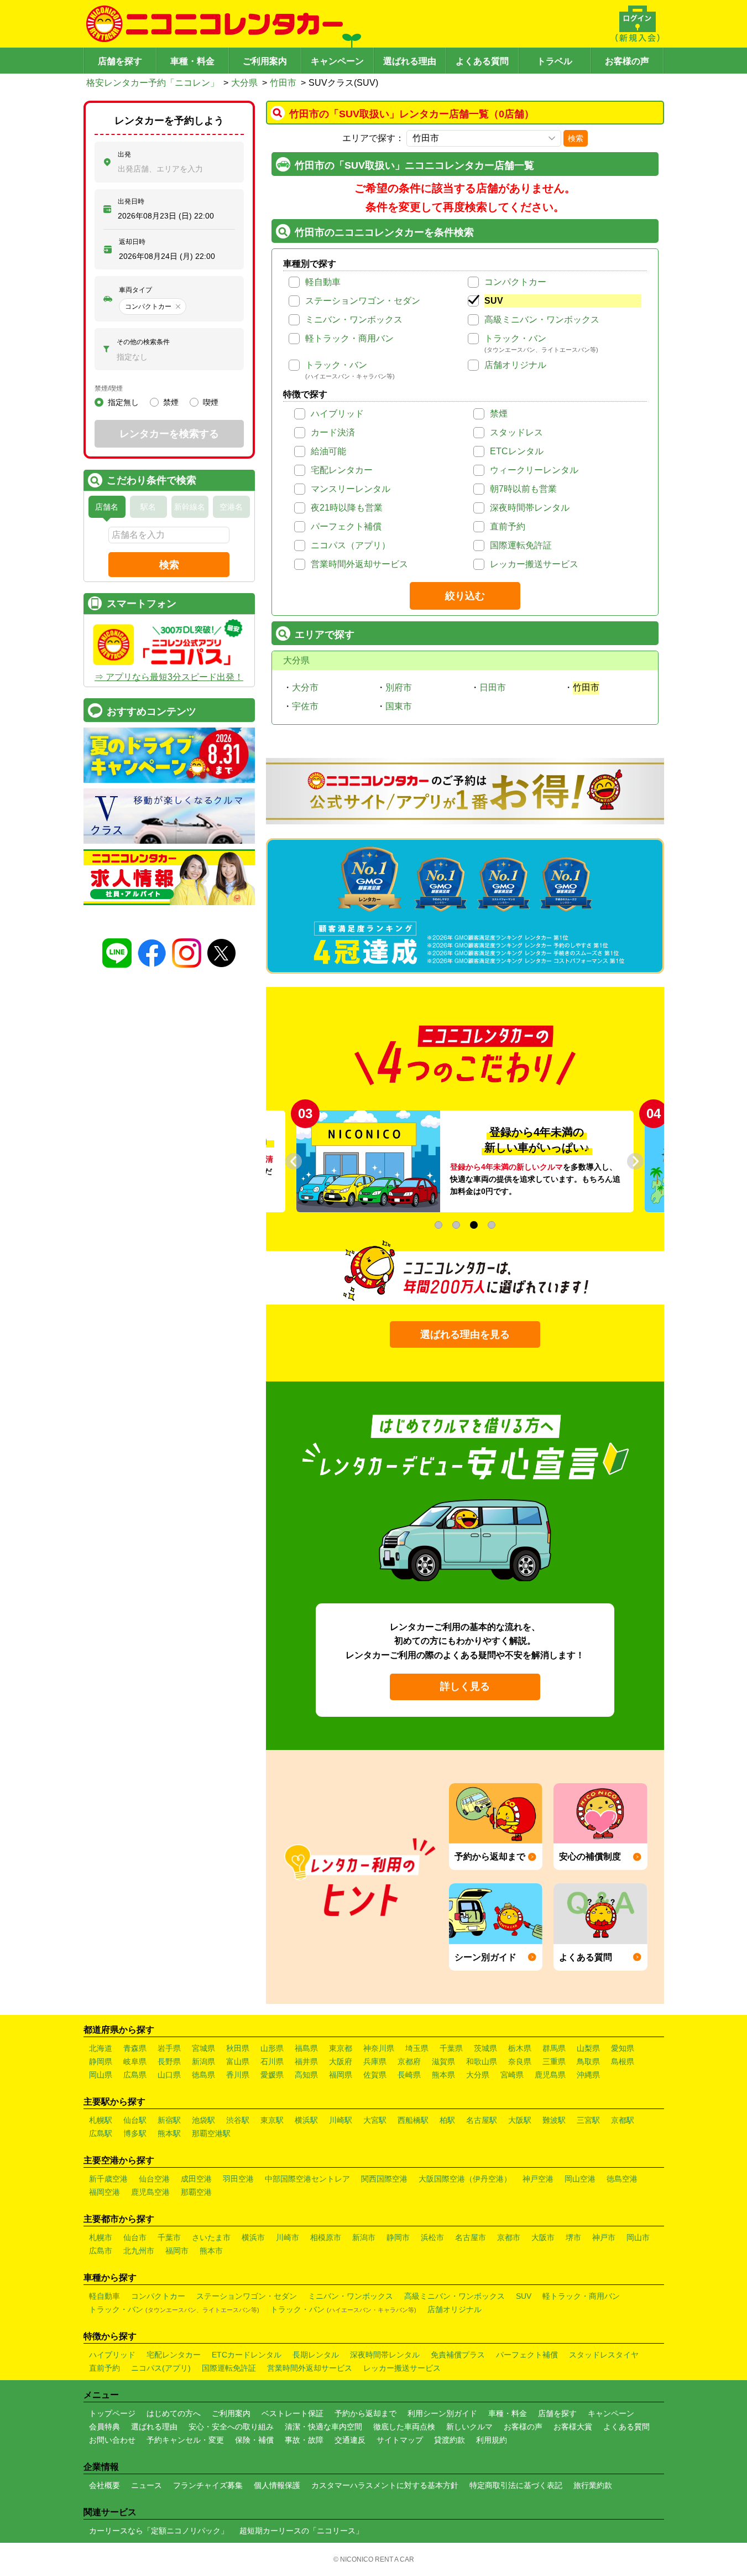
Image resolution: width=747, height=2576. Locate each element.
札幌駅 (101, 2120)
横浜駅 (306, 2120)
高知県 (306, 2075)
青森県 (135, 2048)
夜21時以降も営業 (347, 508)
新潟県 (203, 2061)
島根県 (623, 2061)
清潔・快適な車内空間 (323, 2427)
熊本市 (211, 2251)
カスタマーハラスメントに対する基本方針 (385, 2485)
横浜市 (253, 2237)
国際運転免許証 (521, 545)
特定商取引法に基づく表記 (516, 2485)
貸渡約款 (450, 2440)
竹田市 (283, 83)
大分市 (305, 687)
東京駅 (272, 2120)
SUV (494, 301)
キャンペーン (337, 61)
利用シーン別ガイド (442, 2413)
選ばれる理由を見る (465, 1334)
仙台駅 (135, 2120)
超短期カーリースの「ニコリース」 (301, 2531)
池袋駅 (203, 2120)
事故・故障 (304, 2440)
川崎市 (288, 2237)
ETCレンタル (517, 451)
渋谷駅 (238, 2120)
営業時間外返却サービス (359, 564)
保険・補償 (254, 2440)
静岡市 (398, 2237)
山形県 (272, 2048)
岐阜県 (135, 2061)
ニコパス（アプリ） (351, 545)
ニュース (147, 2485)
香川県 (238, 2075)
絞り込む (465, 596)
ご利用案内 (265, 61)
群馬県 (554, 2048)
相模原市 (326, 2237)
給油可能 (328, 451)
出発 (124, 154)
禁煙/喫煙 (109, 388)
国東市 (399, 706)
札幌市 (101, 2237)
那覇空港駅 (211, 2133)
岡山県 (101, 2075)
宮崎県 (512, 2075)
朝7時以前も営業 (523, 489)
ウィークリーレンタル (534, 470)
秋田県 (238, 2048)
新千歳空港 (108, 2179)
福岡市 (177, 2251)
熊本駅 (169, 2133)
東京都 (341, 2048)
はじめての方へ (174, 2413)
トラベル (555, 61)
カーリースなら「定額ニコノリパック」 (159, 2531)
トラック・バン (515, 338)
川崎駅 (341, 2120)
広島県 (135, 2075)
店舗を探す (120, 61)
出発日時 (131, 201)
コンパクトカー (515, 282)
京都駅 (623, 2120)
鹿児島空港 (150, 2192)
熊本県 (443, 2075)
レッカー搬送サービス (534, 564)
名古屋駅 (482, 2120)
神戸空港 (538, 2179)
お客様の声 (627, 61)
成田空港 (196, 2179)
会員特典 (105, 2427)
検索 (576, 138)
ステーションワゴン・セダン (363, 301)
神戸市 (604, 2237)
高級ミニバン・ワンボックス (542, 320)
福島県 (306, 2048)
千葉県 (451, 2048)
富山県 (238, 2061)
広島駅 (101, 2133)
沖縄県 (588, 2075)
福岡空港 (105, 2192)
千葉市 (169, 2237)
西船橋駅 (413, 2120)
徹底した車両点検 (404, 2427)
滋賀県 (443, 2061)
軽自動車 (323, 282)
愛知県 (623, 2048)
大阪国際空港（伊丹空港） (465, 2179)
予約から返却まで (365, 2413)
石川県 (272, 2061)
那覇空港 (196, 2192)
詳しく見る (465, 1686)
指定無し (123, 402)
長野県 (169, 2061)
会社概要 (105, 2485)
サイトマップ (400, 2440)
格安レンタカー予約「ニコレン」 (153, 83)
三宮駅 (588, 2120)
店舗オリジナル (515, 365)
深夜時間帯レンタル (530, 508)
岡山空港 (580, 2179)
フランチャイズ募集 (208, 2485)
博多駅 (135, 2133)
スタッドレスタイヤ (604, 2355)
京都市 (509, 2237)
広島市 (101, 2251)
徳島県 (203, 2075)
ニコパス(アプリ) (161, 2368)
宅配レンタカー (342, 470)
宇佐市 (305, 706)
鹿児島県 (550, 2075)
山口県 (169, 2075)
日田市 (493, 687)
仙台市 (135, 2237)
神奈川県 (379, 2048)
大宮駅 (375, 2120)
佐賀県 (375, 2075)
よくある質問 (482, 61)
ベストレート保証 (292, 2413)
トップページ (112, 2413)
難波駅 (554, 2120)
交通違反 (350, 2440)
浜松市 (432, 2237)
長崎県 (409, 2075)
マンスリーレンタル (351, 489)
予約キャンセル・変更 (185, 2440)
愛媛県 (272, 2075)
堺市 (573, 2237)
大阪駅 (520, 2120)
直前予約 (508, 526)
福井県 (306, 2061)
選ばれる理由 (410, 61)
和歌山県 (482, 2061)
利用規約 (492, 2440)
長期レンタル (316, 2355)
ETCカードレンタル (247, 2355)
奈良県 (520, 2061)
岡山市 (638, 2237)
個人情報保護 (277, 2485)
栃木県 (520, 2048)
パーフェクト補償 (346, 526)
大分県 (244, 83)
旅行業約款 (593, 2485)
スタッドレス (516, 432)
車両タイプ (135, 290)
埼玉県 (417, 2048)
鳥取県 (588, 2061)
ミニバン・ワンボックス (354, 320)
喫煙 (211, 402)
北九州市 (139, 2251)
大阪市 (543, 2237)
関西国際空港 (384, 2179)
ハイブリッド (337, 414)
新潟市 (364, 2237)
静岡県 (101, 2061)
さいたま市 (211, 2237)
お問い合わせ (112, 2440)
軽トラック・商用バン (349, 338)
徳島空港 (622, 2179)
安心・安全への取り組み (231, 2427)
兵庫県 (375, 2061)
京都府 (409, 2061)
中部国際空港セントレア (307, 2179)
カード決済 (333, 432)
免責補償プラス (458, 2355)
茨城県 (485, 2048)
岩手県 (169, 2048)
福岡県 (341, 2075)
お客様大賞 (573, 2427)
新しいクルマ (469, 2427)
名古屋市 (471, 2237)
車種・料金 (192, 61)
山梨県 (588, 2048)
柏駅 (447, 2120)
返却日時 (132, 242)
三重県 (554, 2061)
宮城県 (203, 2048)
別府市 (399, 687)
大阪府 (341, 2061)
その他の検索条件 (143, 342)
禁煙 (499, 414)
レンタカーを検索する (169, 434)
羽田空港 (238, 2179)
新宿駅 (169, 2120)
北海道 (101, 2048)
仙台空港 (154, 2179)
